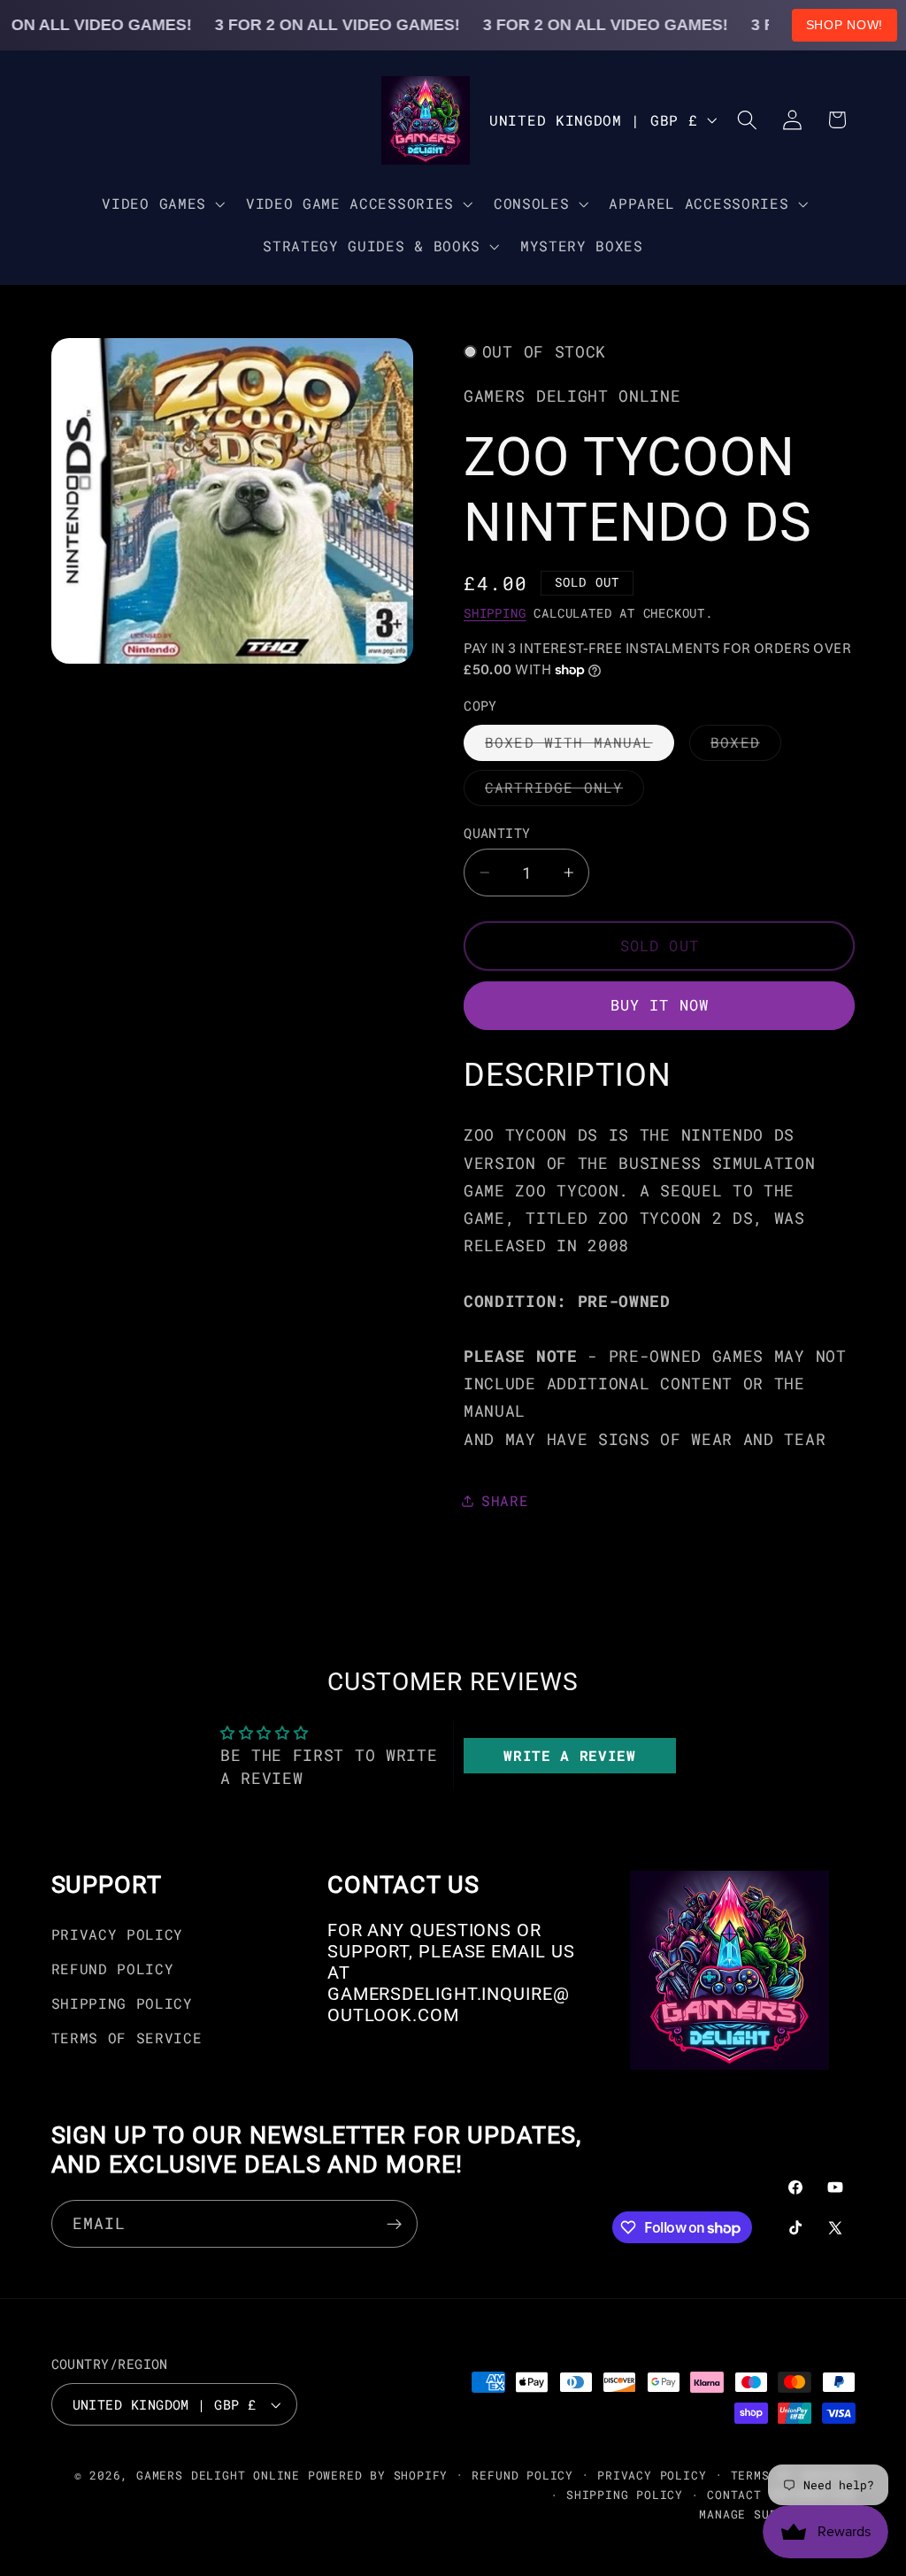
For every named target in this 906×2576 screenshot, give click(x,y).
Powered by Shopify (378, 2475)
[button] (162, 204)
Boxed (746, 746)
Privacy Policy (118, 1934)
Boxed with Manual (580, 746)
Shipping (495, 613)
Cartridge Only (564, 792)
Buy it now (660, 1005)
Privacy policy (652, 2475)
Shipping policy (625, 2495)
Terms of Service (127, 2038)
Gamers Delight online (218, 2475)
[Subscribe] (394, 2224)
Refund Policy (113, 1969)
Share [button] (505, 1500)
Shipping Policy (122, 2003)
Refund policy (522, 2475)
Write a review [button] (570, 1755)
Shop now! (845, 25)
